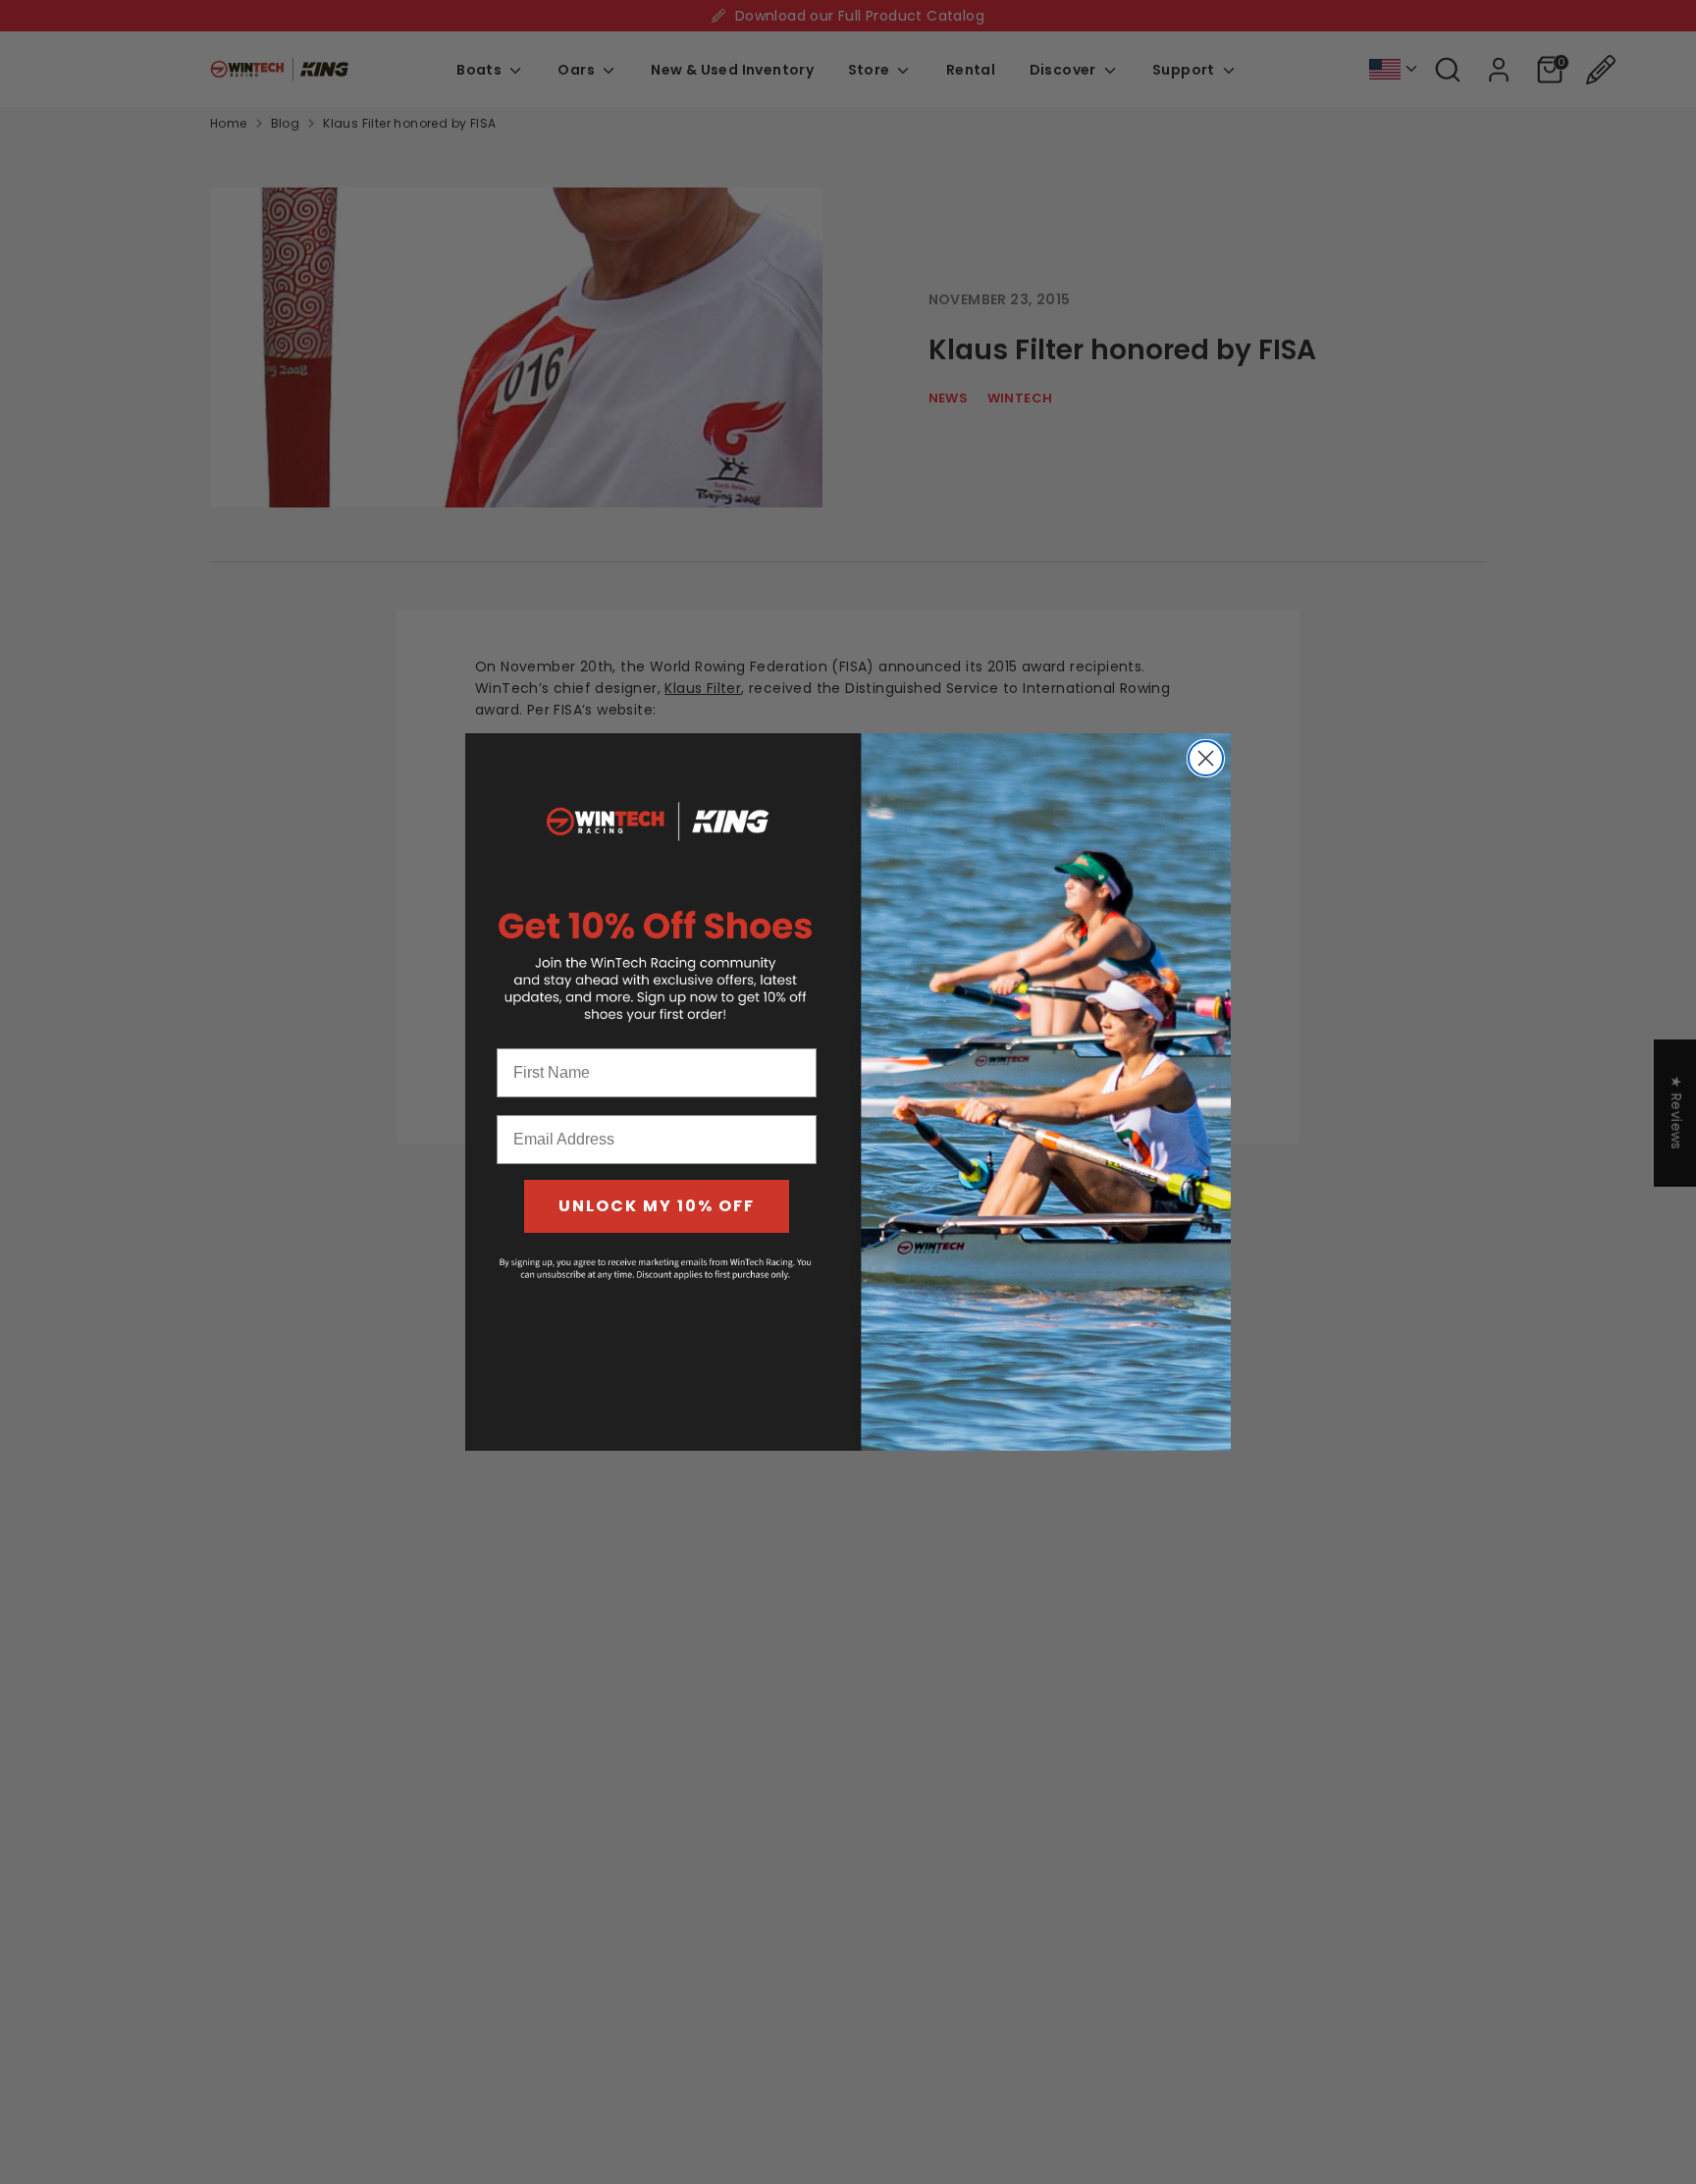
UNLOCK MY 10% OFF (657, 1206)
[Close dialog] (1206, 758)
